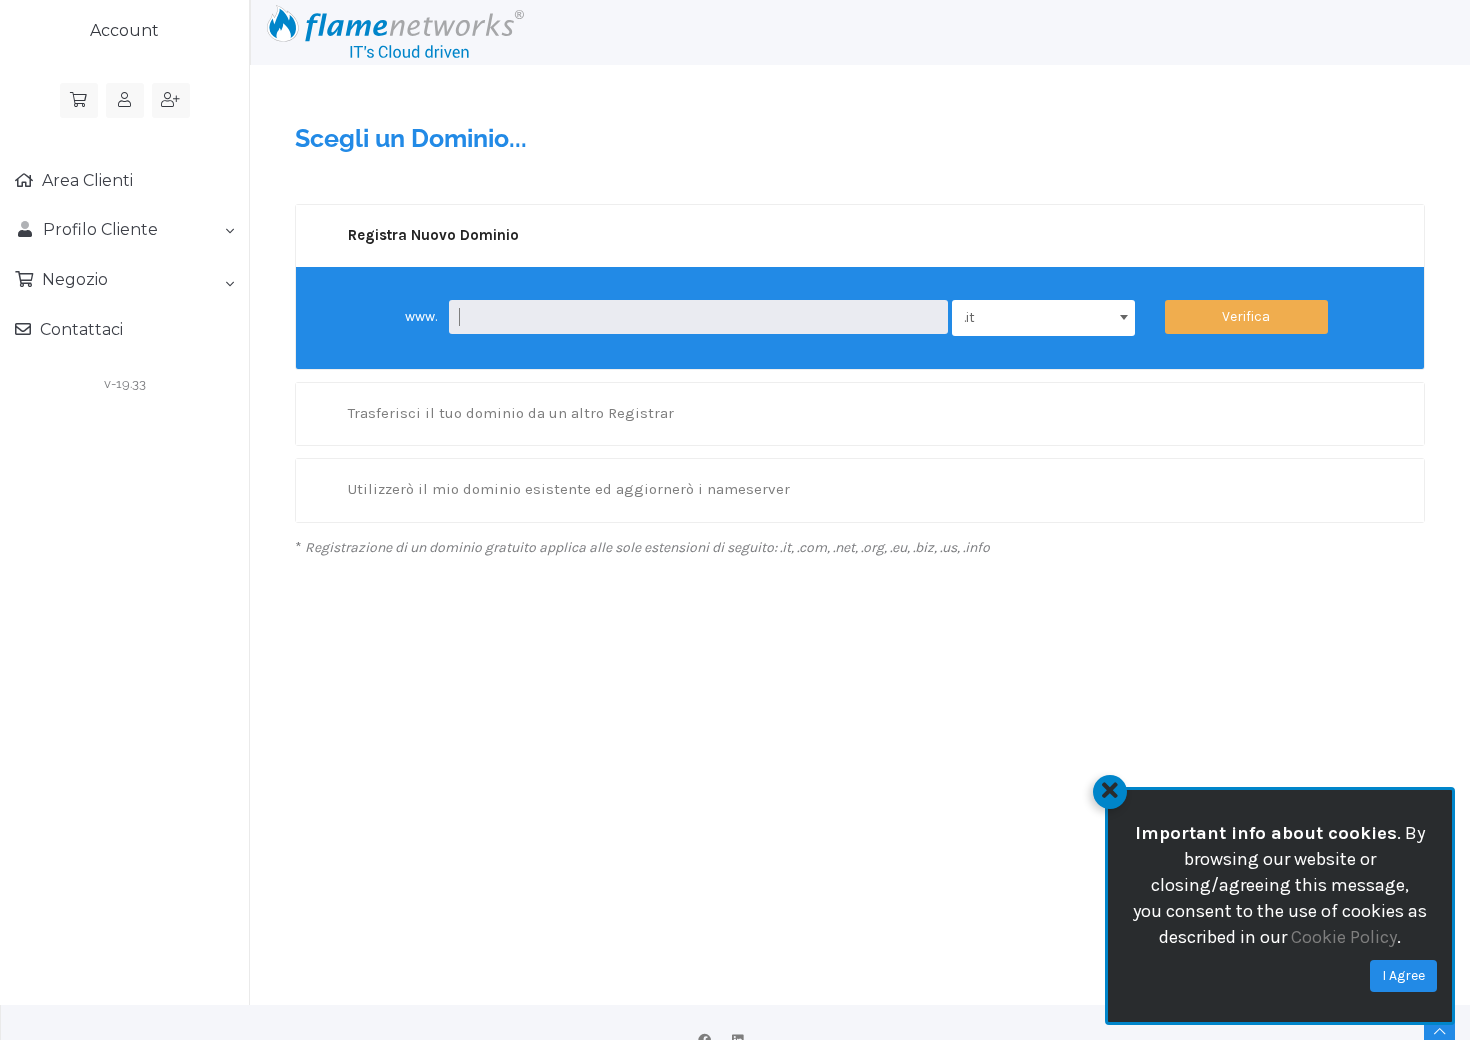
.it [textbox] (969, 317)
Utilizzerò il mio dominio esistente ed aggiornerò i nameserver (569, 489)
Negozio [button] (73, 279)
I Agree (1403, 975)
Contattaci (79, 329)
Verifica (1246, 316)
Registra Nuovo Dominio (433, 235)
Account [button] (124, 30)
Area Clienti (85, 180)
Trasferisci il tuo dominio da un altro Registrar (511, 413)
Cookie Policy (1344, 937)
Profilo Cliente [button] (96, 229)
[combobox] (1043, 318)
